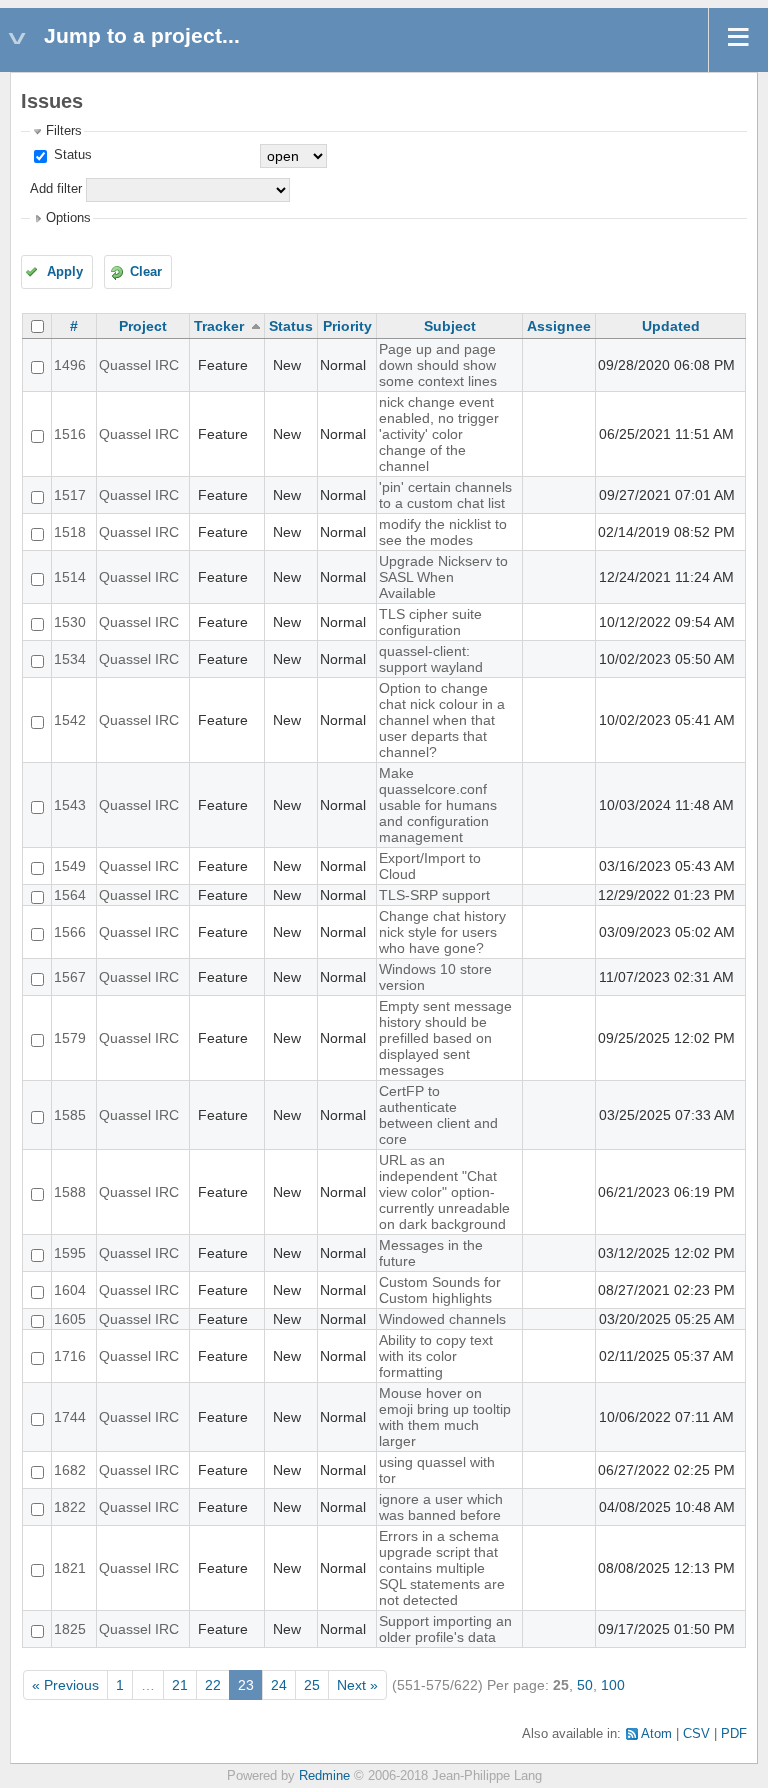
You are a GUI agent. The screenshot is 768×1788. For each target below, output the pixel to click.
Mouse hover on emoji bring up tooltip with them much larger (445, 1417)
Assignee (559, 326)
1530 (70, 622)
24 (279, 1685)
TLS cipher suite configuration (430, 622)
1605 (70, 1319)
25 (312, 1685)
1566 (70, 932)
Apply (65, 272)
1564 (70, 895)
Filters (64, 131)
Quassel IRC (139, 365)
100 (613, 1685)
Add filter (56, 189)
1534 (70, 659)
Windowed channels (442, 1319)
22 (213, 1685)
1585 (70, 1115)
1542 (70, 720)
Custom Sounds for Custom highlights (440, 1290)
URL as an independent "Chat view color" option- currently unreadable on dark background (444, 1192)
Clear (146, 272)
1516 (70, 434)
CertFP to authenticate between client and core (438, 1115)
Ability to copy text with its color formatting (436, 1356)
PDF (734, 1734)
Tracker (219, 326)
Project (143, 326)
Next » (357, 1685)
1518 (70, 532)
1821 (70, 1568)
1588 (70, 1192)
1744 (70, 1417)
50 (585, 1685)
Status (71, 155)
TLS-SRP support (434, 895)
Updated (671, 326)
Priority (347, 326)
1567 (70, 977)
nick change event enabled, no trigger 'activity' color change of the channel (439, 434)
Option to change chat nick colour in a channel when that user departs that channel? (442, 720)
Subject (450, 326)
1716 (70, 1356)
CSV (696, 1734)
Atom (656, 1734)
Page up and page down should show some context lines (438, 365)
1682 (70, 1470)
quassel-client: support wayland (431, 659)
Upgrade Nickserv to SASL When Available (443, 577)
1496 (70, 365)
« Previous (65, 1685)
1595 (70, 1253)
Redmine (324, 1776)
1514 (70, 577)
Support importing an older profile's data (445, 1629)
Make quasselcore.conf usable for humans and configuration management (438, 805)
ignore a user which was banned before (441, 1507)
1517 (70, 495)
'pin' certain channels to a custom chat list (445, 495)
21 (180, 1685)
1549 (70, 866)
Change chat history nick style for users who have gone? (442, 932)
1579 (70, 1038)
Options (68, 218)
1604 (70, 1290)
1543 (70, 805)
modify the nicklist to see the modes (443, 532)
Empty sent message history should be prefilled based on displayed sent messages (445, 1038)
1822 (70, 1507)
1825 (70, 1629)
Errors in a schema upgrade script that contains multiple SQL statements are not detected (442, 1568)
